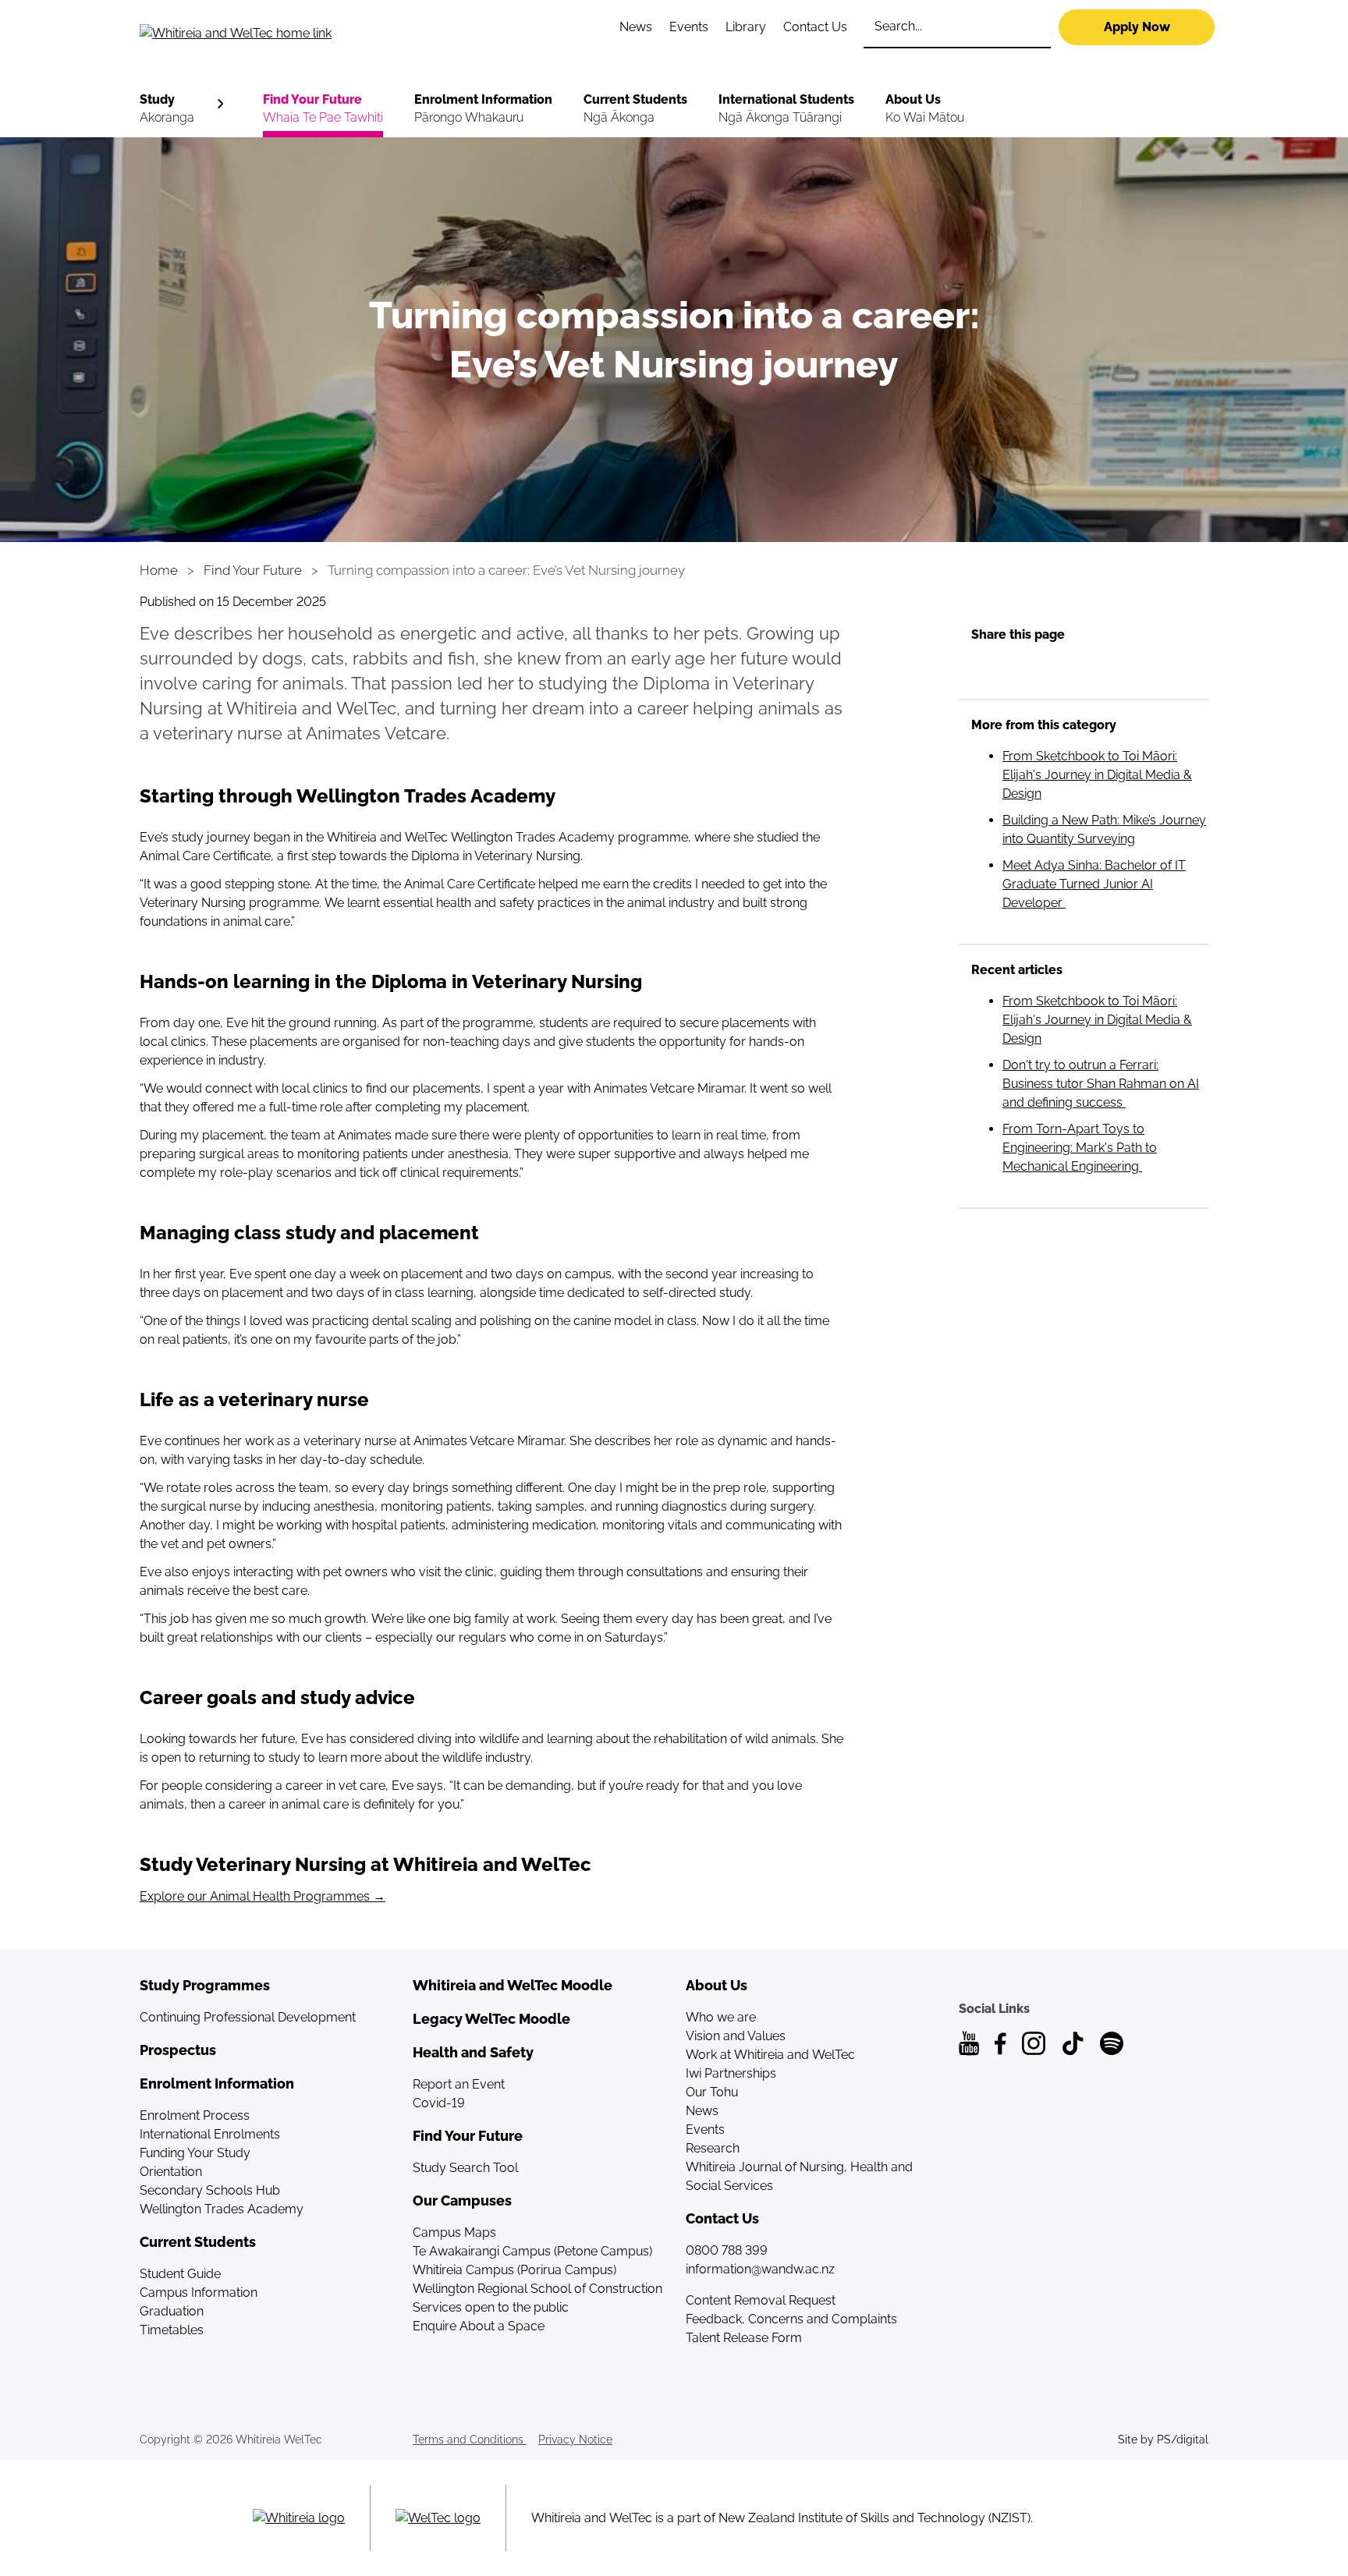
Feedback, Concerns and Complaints (791, 2319)
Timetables (172, 2330)
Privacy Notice (575, 2440)
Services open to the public (491, 2307)
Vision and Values (736, 2036)
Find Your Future (323, 108)
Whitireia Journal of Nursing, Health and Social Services (799, 2176)
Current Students (635, 108)
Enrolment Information (483, 108)
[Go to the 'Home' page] (300, 33)
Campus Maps (454, 2232)
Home (159, 570)
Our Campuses (462, 2200)
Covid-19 (439, 2103)
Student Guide (180, 2274)
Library (746, 27)
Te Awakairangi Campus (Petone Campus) (532, 2251)
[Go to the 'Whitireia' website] (299, 2518)
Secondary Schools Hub (210, 2190)
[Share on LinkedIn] (1014, 668)
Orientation (171, 2172)
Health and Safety (473, 2052)
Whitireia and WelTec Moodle (513, 1985)
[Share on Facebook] (983, 668)
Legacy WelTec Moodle (491, 2019)
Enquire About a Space (479, 2326)
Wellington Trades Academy (222, 2209)
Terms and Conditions (470, 2440)
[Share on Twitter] (1045, 668)
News (636, 27)
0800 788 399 (727, 2250)
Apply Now (1137, 27)
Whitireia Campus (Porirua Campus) (514, 2270)
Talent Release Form (744, 2338)
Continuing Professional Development (248, 2017)
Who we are (721, 2017)
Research (713, 2148)
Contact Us (815, 27)
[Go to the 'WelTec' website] (438, 2518)
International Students (786, 108)
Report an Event (459, 2084)
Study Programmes (205, 1985)
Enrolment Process (195, 2115)
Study (167, 108)
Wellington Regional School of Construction (537, 2289)
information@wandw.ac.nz (760, 2269)
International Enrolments (210, 2134)
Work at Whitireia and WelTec (770, 2055)
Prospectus (178, 2050)
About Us (925, 108)
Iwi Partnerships (731, 2073)
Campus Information (199, 2293)
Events (689, 27)
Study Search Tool (465, 2168)
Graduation (172, 2311)
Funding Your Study (195, 2153)
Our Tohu (712, 2092)
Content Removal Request (761, 2300)
